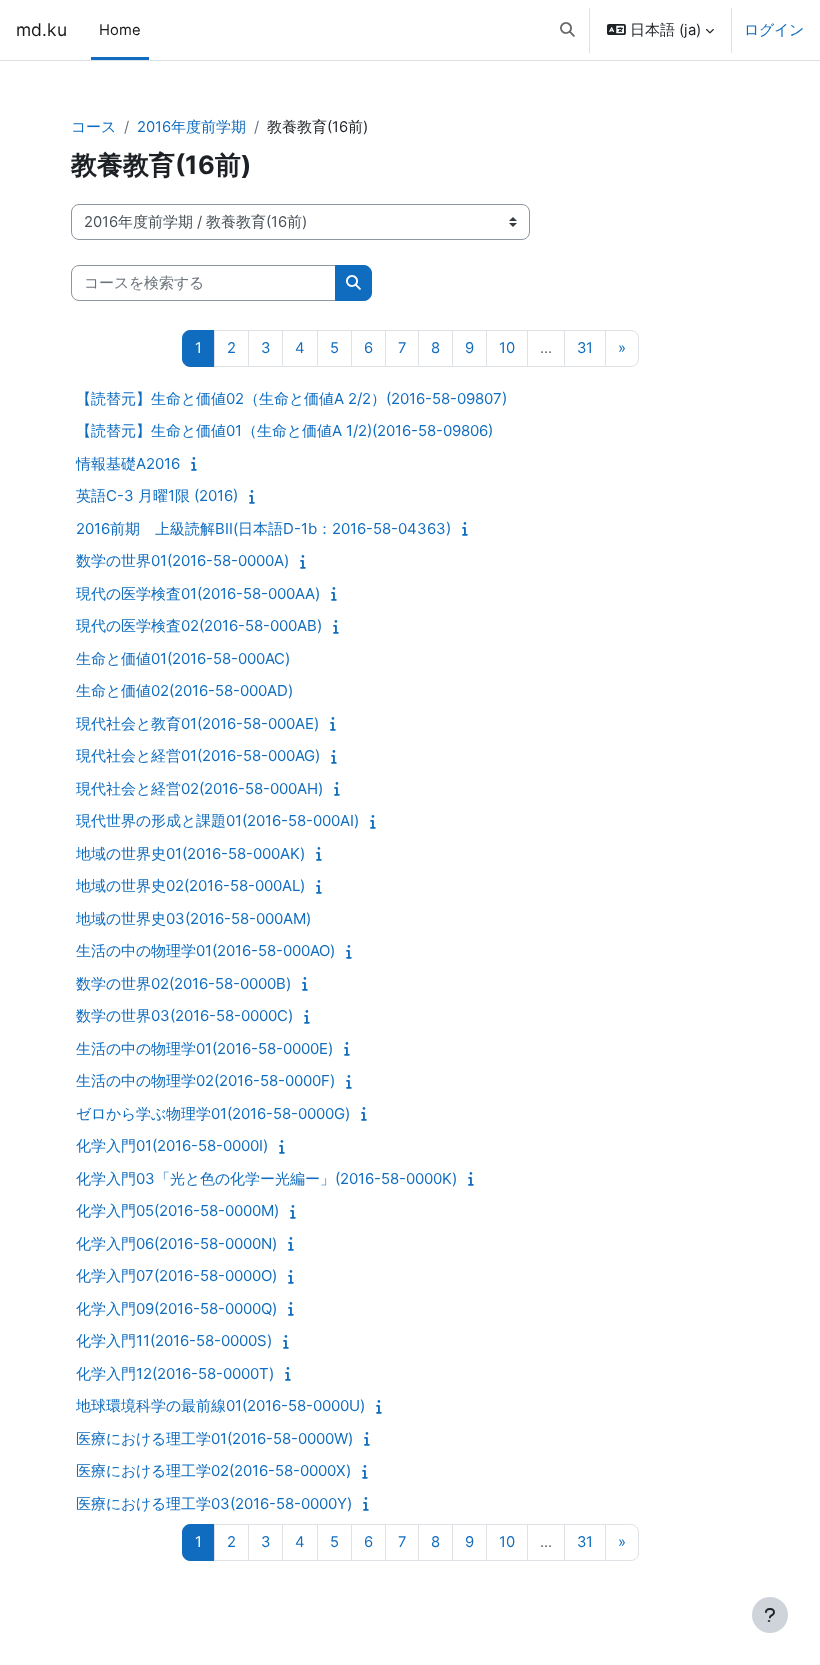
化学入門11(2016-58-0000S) (174, 1340)
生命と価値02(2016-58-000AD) (184, 690)
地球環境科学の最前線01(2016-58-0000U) (220, 1405)
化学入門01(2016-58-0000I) (172, 1145)
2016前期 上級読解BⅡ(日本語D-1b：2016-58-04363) (263, 528)
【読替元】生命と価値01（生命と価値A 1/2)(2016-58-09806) (284, 430)
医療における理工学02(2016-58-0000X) (213, 1470)
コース (93, 127)
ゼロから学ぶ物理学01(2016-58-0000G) (213, 1113)
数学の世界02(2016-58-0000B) (183, 983)
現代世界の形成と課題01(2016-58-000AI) (217, 820)
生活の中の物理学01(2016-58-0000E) (204, 1048)
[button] (567, 30)
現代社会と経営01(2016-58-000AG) (198, 755)
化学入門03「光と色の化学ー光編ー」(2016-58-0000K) (266, 1178)
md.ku (41, 29)
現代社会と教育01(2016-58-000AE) (197, 723)
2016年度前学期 (191, 127)
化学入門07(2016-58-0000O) (176, 1275)
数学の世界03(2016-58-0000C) (184, 1015)
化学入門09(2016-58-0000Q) (176, 1308)
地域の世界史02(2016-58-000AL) (190, 885)
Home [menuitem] (120, 30)
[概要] (198, 464)
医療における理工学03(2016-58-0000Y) (214, 1503)
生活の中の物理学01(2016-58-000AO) (205, 950)
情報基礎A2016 (128, 463)
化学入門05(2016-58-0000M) (177, 1210)
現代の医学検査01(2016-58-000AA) (198, 593)
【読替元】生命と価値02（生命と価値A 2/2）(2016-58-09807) (291, 398)
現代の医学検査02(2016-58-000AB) (199, 625)
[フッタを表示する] (770, 1615)
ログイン (774, 30)
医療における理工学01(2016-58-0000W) (214, 1438)
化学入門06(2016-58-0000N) (176, 1243)
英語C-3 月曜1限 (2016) (157, 495)
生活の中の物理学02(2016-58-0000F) (205, 1080)
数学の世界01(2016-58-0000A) (182, 560)
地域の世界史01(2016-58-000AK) (190, 853)
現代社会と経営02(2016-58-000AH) (199, 788)
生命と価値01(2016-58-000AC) (183, 658)
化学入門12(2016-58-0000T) (175, 1373)
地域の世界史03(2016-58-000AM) (193, 918)
